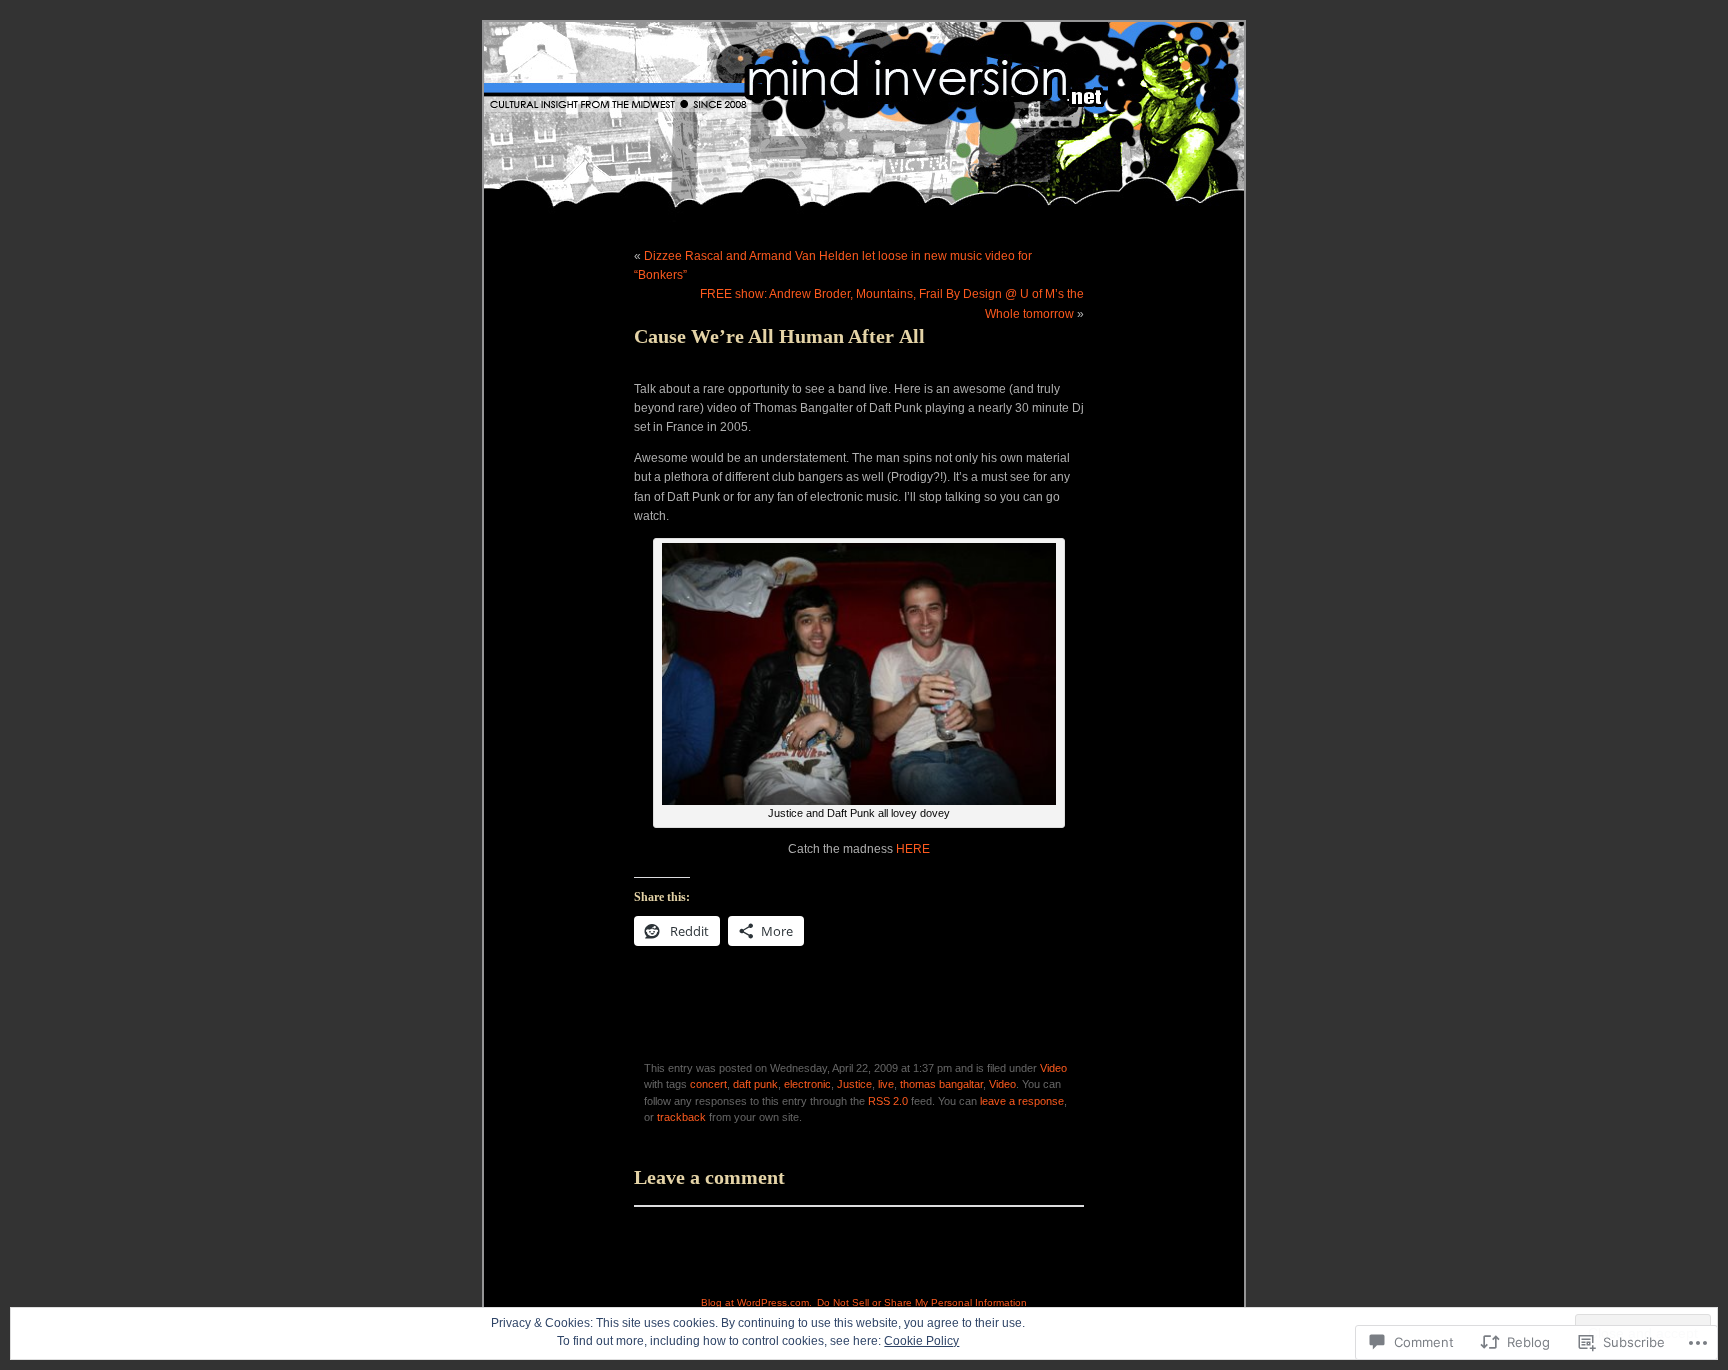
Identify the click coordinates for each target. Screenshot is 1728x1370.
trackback (681, 1117)
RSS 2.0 (888, 1101)
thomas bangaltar (941, 1084)
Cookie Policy (921, 1341)
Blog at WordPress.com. (756, 1302)
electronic (807, 1084)
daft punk (755, 1084)
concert (708, 1084)
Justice (854, 1084)
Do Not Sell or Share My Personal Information (922, 1302)
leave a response (1022, 1101)
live (886, 1084)
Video (1053, 1068)
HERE (913, 849)
